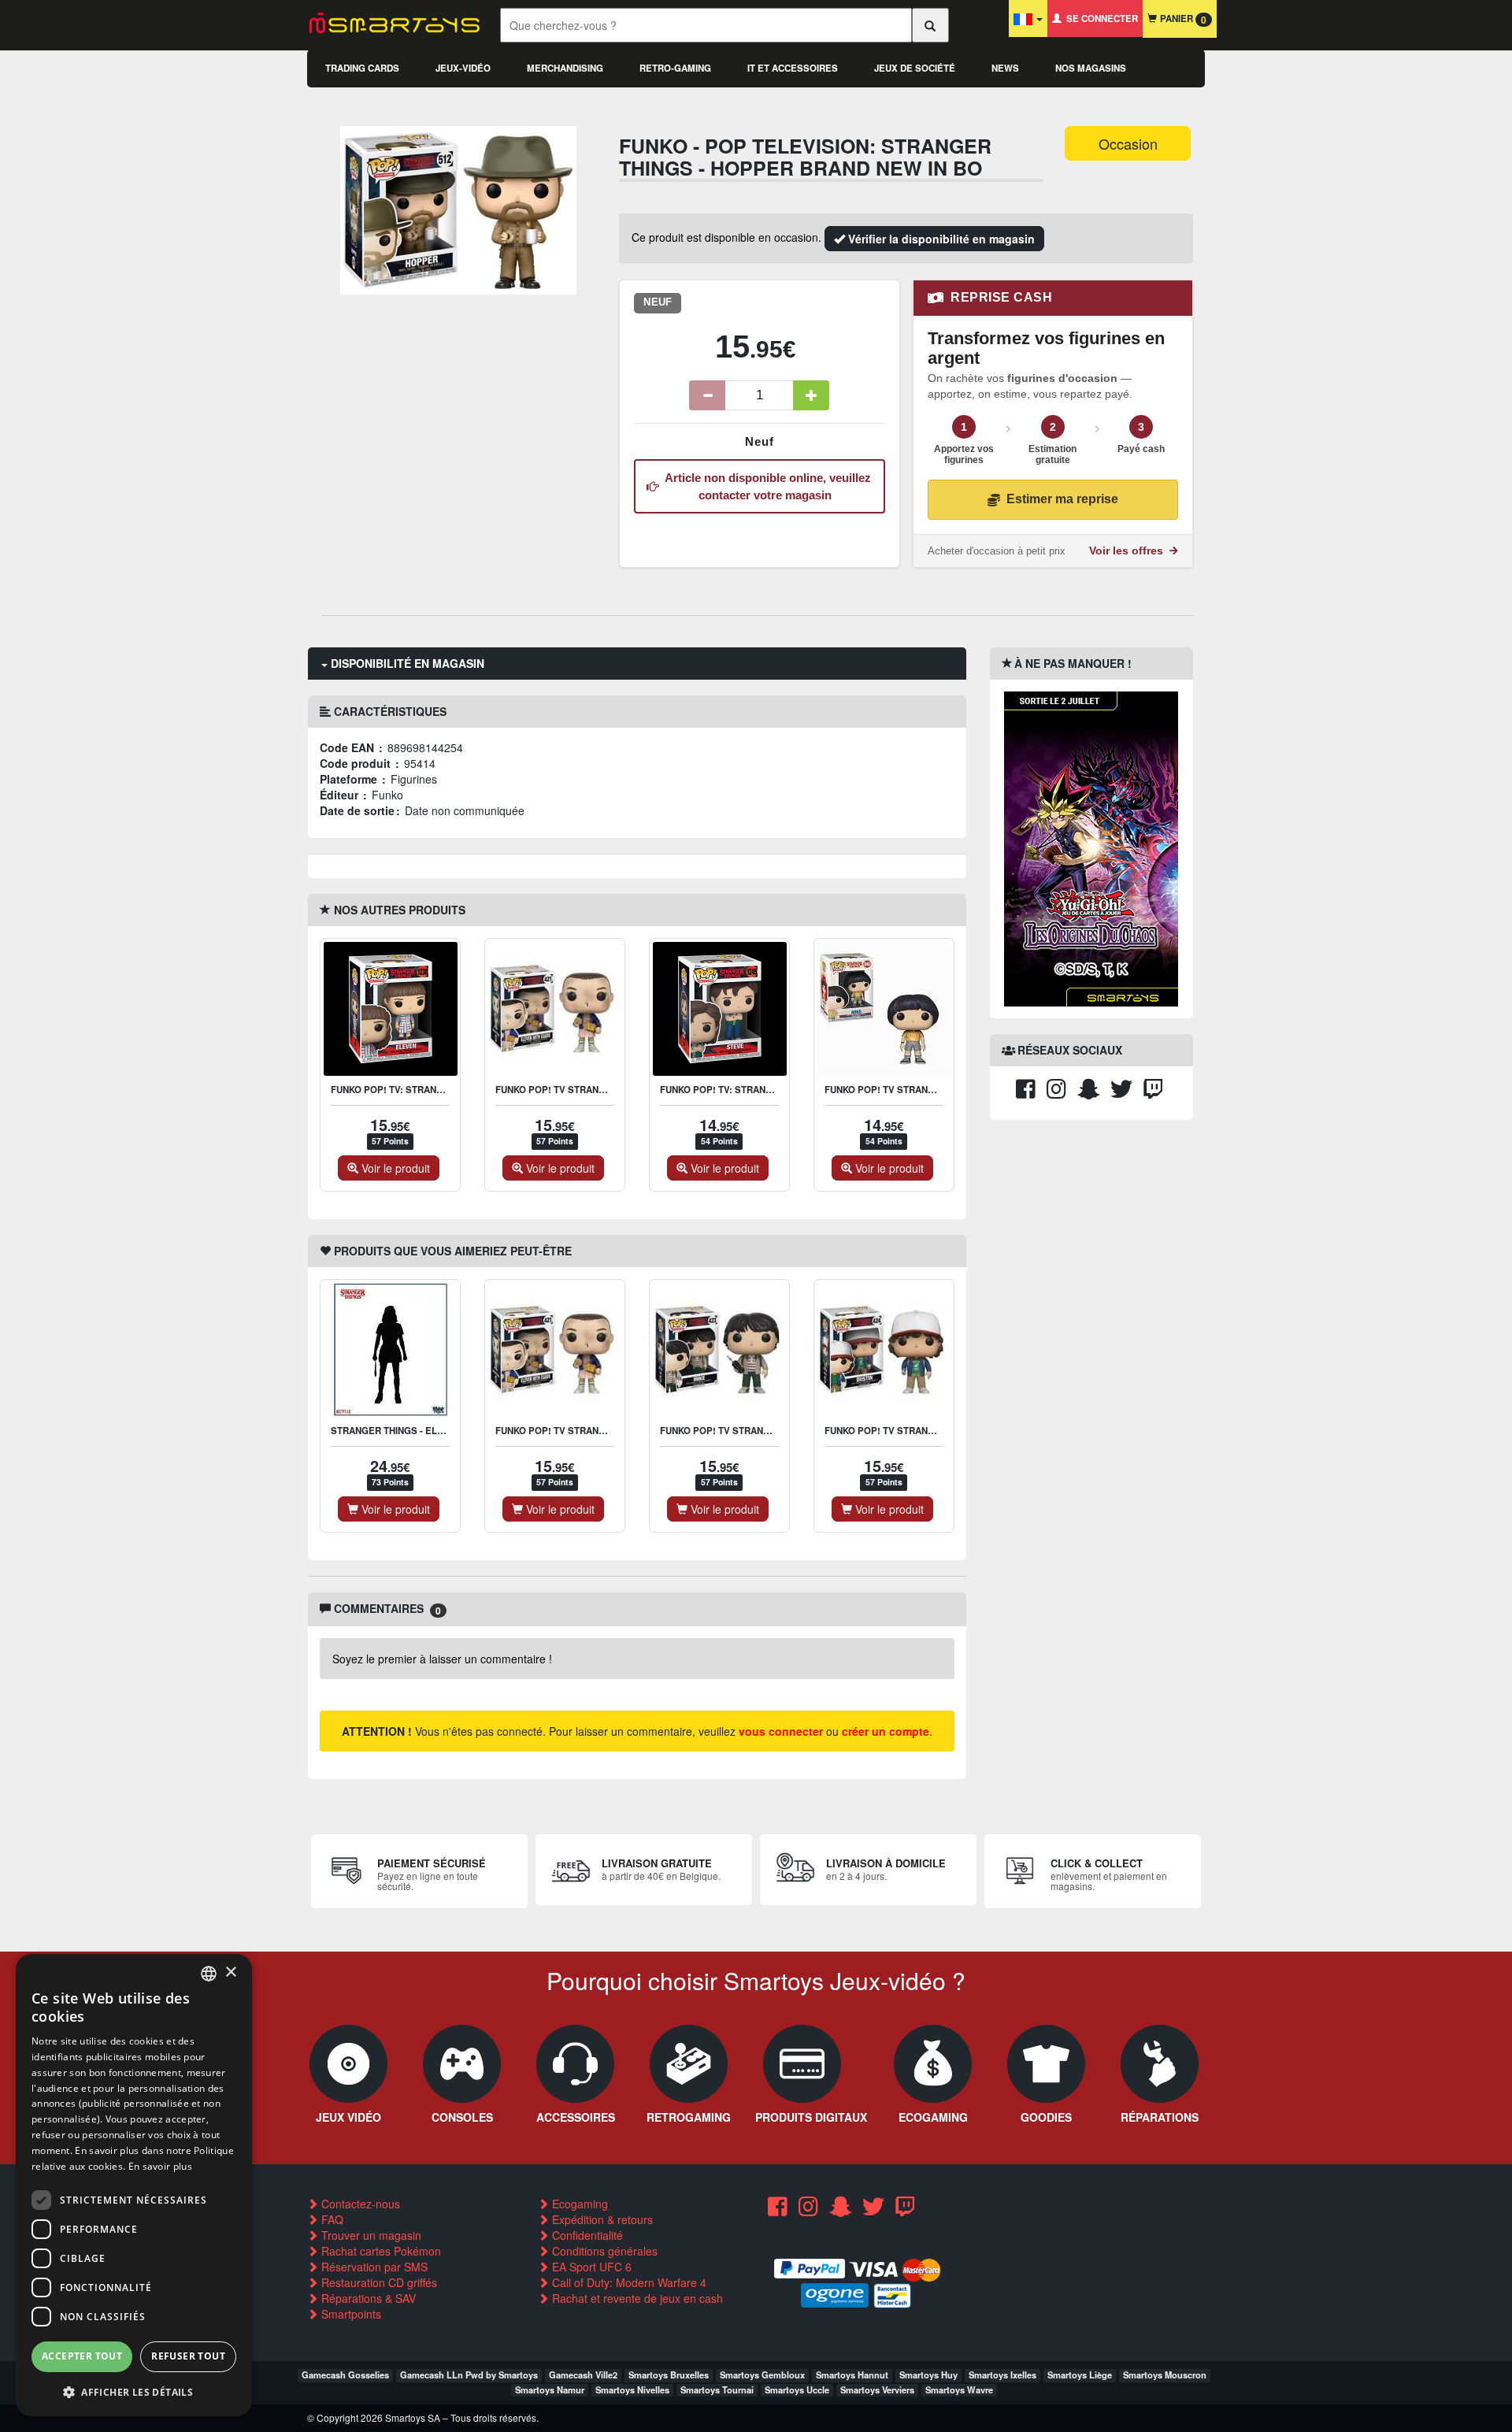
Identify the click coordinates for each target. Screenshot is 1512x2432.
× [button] (230, 1972)
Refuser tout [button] (188, 2356)
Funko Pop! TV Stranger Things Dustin (922, 1431)
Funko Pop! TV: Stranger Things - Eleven (434, 1090)
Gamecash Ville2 (583, 2375)
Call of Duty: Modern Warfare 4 (628, 2282)
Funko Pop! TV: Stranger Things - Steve (760, 1090)
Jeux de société (915, 68)
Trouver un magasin (370, 2235)
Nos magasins (1091, 68)
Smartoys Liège (1080, 2375)
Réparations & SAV (367, 2298)
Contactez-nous (359, 2204)
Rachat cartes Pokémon (380, 2251)
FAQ (331, 2219)
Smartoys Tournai (717, 2389)
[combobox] (209, 1974)
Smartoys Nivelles (632, 2389)
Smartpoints (350, 2314)
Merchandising (565, 68)
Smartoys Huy (928, 2375)
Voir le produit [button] (394, 1168)
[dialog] (134, 2185)
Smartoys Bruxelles (669, 2375)
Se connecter (1100, 19)
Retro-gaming (675, 68)
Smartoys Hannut (852, 2375)
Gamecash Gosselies (345, 2375)
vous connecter (781, 1731)
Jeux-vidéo (463, 68)
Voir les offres (1128, 551)
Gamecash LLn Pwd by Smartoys (469, 2375)
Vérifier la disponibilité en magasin (940, 239)
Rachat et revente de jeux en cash (636, 2298)
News (1005, 68)
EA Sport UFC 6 (590, 2267)
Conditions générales (603, 2251)
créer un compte (886, 1731)
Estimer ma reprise (1062, 499)
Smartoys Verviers (877, 2389)
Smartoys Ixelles (1002, 2375)
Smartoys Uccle (797, 2389)
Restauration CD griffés (378, 2282)
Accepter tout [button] (82, 2356)
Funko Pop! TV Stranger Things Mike (917, 1090)
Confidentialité (586, 2235)
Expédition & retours (601, 2219)
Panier (1182, 19)
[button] (134, 2391)
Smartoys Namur (550, 2389)
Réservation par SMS (373, 2267)
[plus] (811, 395)
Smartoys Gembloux (762, 2375)
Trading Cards (362, 68)
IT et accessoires (793, 68)
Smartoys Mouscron (1165, 2375)
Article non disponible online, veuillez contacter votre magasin (765, 486)
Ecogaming (578, 2204)
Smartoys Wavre (959, 2389)
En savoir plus (160, 2166)
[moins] (707, 395)
